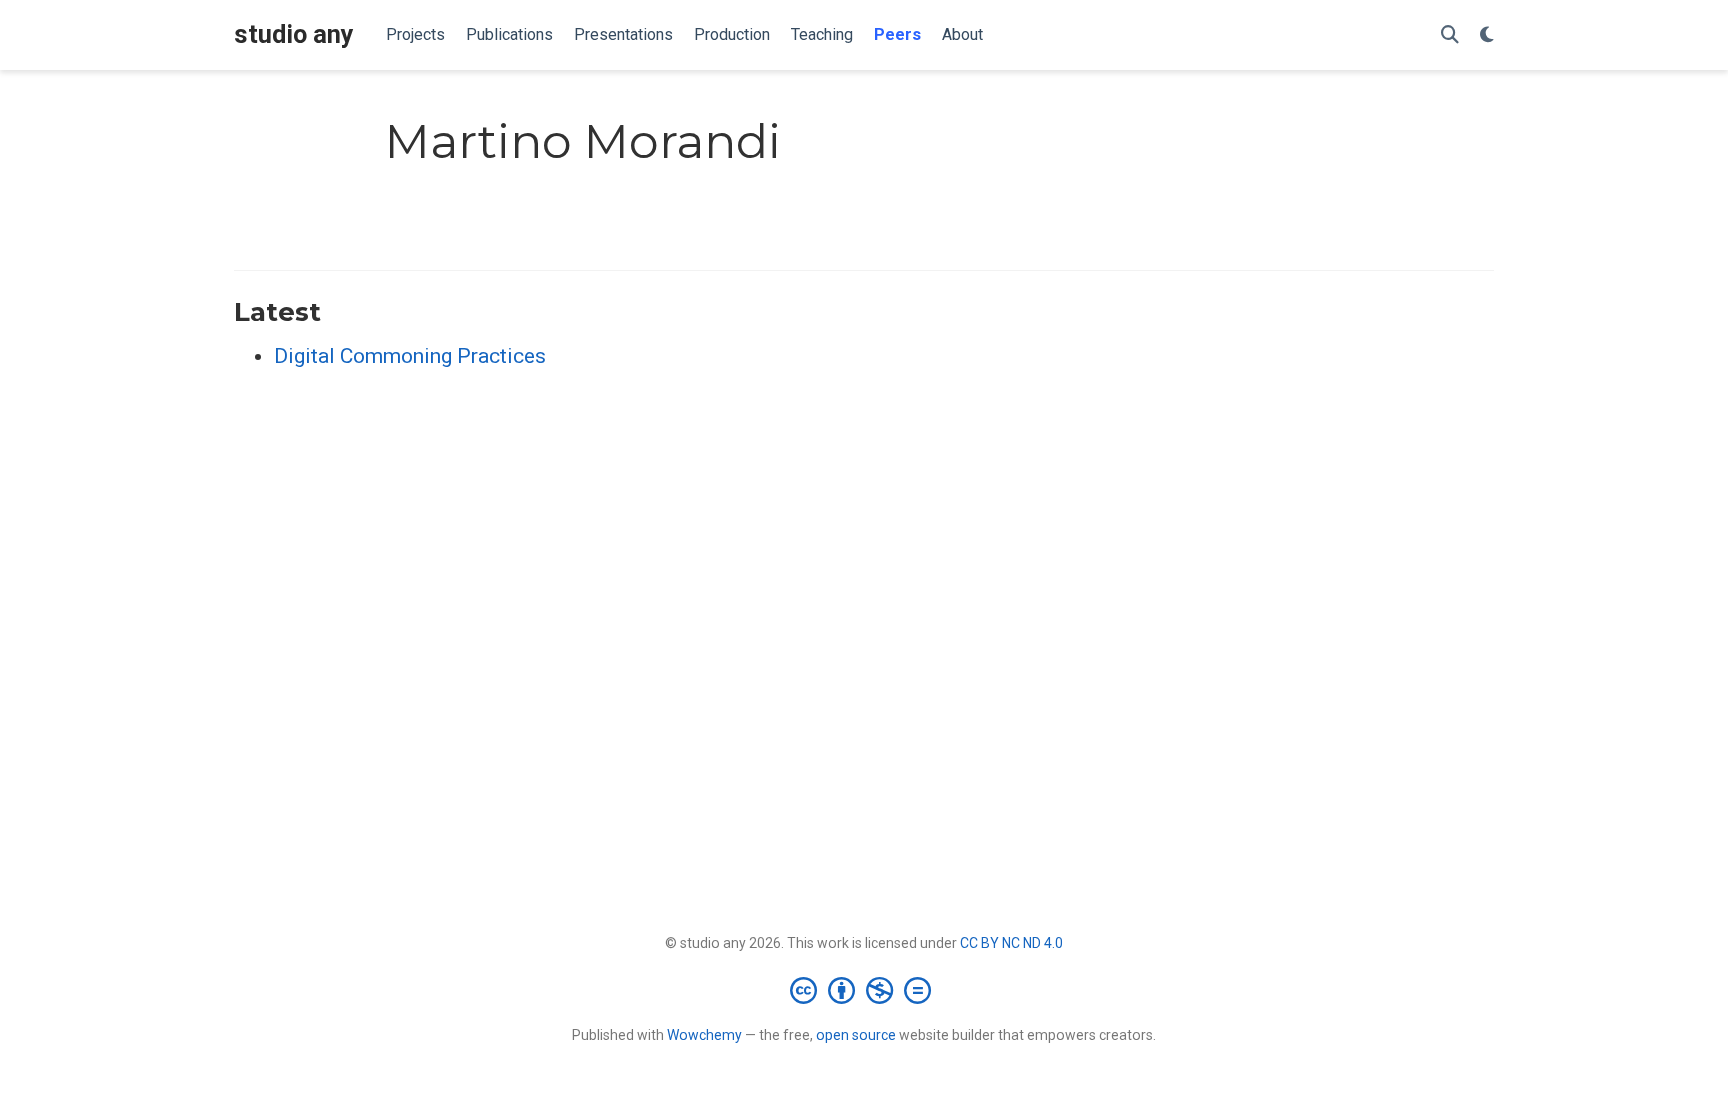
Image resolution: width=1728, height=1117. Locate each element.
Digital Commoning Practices (410, 356)
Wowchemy (704, 1035)
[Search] (1450, 35)
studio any (294, 34)
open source (856, 1035)
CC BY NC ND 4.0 (1011, 943)
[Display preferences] (1487, 35)
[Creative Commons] (864, 990)
